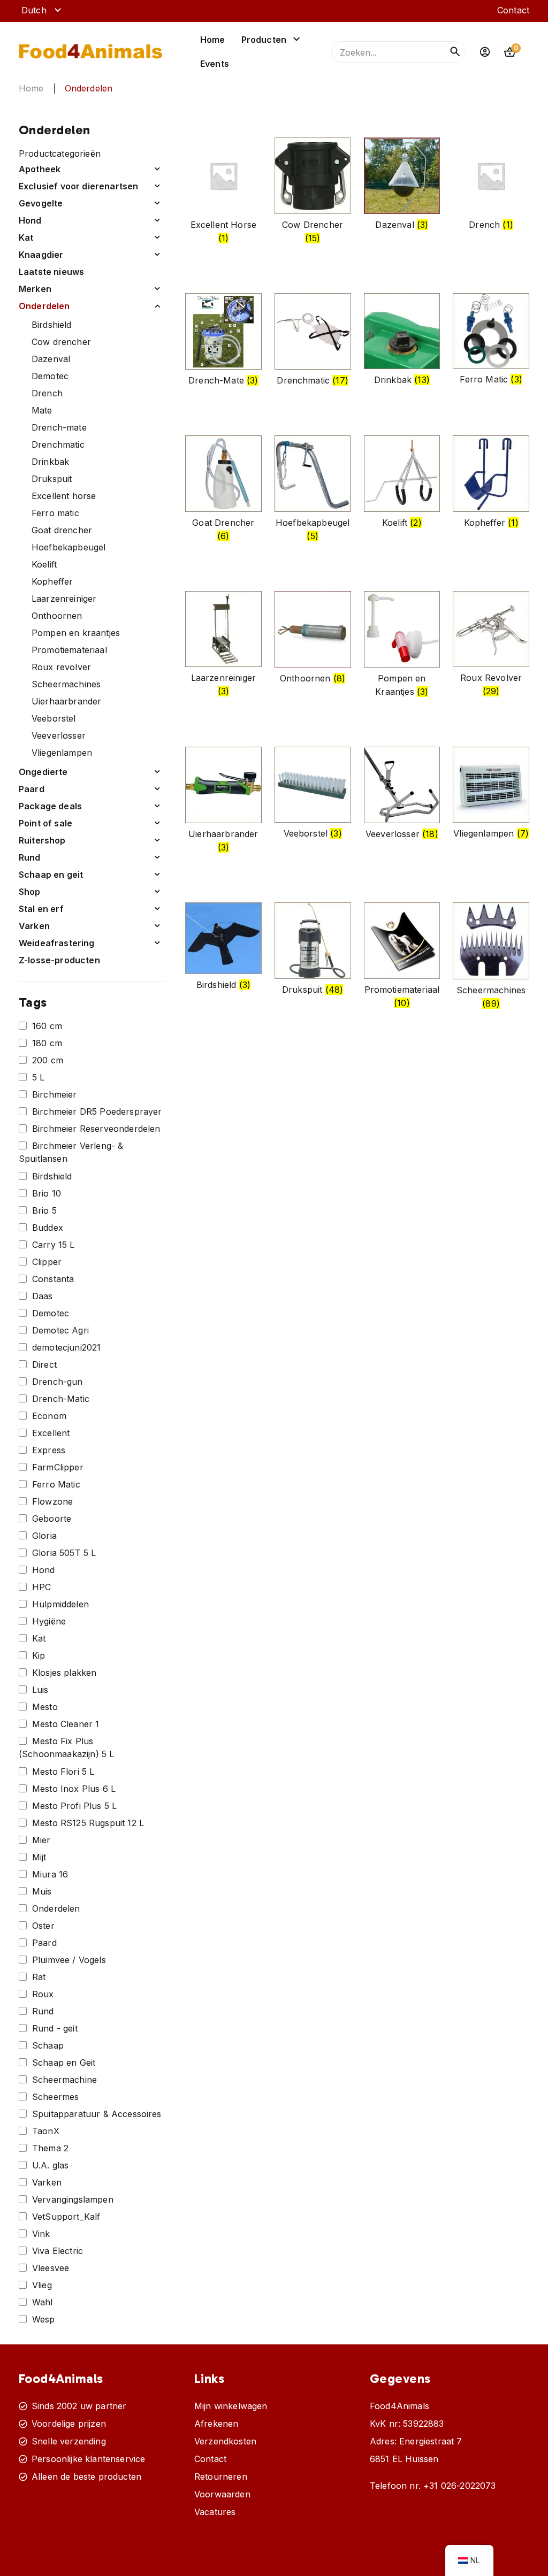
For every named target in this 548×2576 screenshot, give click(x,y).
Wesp (44, 2319)
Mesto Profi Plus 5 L (74, 1806)
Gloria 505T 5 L (64, 1553)
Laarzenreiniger (64, 599)
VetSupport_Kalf (66, 2217)
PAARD (32, 789)
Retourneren (221, 2477)
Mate (42, 410)
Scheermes (55, 2097)
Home (213, 40)
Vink (41, 2234)
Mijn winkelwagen (231, 2406)
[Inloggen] (485, 52)
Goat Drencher (62, 530)
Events (215, 64)
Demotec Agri (60, 1330)
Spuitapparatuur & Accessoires (97, 2114)
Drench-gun (58, 1382)
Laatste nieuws (51, 272)
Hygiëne (49, 1621)
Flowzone (52, 1501)
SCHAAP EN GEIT (51, 875)
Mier (41, 1840)
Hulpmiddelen (60, 1604)
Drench (47, 393)
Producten (264, 40)
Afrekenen (216, 2424)
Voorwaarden (222, 2494)
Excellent (51, 1433)
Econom (49, 1416)
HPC (41, 1587)
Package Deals (50, 806)
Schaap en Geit (64, 2063)
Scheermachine (64, 2080)
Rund (43, 2011)
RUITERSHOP (42, 840)
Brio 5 (44, 1210)
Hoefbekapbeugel (68, 547)
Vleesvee (51, 2268)
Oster (43, 1926)
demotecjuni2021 (66, 1347)
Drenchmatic (58, 444)
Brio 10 (47, 1193)
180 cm (47, 1043)
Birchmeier (55, 1094)
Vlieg (42, 2285)
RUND (30, 857)
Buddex (48, 1228)
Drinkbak (50, 462)
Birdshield (52, 325)
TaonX (46, 2131)
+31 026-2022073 (459, 2486)
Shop (30, 892)
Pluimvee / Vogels (69, 1960)
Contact (513, 10)
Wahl (43, 2302)
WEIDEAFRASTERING (57, 943)
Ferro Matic (55, 513)
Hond (44, 1570)
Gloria (44, 1536)
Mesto (45, 1707)
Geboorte (52, 1519)
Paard (44, 1943)
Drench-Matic (61, 1399)
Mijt (39, 1857)
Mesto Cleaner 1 (66, 1724)
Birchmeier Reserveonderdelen (96, 1129)
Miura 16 (50, 1874)
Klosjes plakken (64, 1673)
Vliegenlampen (62, 753)
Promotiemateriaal (69, 650)
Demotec (50, 376)
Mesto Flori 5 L (63, 1772)
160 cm (47, 1026)
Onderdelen (44, 306)
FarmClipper (58, 1467)
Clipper (47, 1262)
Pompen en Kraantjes (76, 633)
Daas (43, 1296)
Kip (39, 1655)
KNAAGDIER (41, 255)
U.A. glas (50, 2165)
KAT (26, 237)
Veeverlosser (59, 735)
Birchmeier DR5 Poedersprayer (97, 1111)
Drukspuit (52, 479)
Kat (39, 1638)
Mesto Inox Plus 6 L (74, 1789)
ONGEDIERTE (43, 772)
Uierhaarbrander (66, 701)
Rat (39, 1977)
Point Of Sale (45, 823)
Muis (42, 1891)
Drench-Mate (59, 427)
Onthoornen (57, 616)
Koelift (44, 564)
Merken (35, 289)
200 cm (48, 1060)
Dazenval (51, 359)
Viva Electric (58, 2251)
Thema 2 (50, 2148)
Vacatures (215, 2512)
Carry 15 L (54, 1245)
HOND (30, 220)
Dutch (34, 10)
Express (49, 1450)
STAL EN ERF (41, 909)
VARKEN (34, 926)
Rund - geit (55, 2028)
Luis (40, 1690)
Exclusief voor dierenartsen (78, 186)
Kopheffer (52, 581)
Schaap (48, 2045)
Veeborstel (54, 718)
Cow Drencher (61, 342)
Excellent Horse (64, 496)
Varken (47, 2182)
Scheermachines (66, 684)
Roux (43, 1994)
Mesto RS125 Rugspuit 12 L (88, 1823)
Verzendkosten (225, 2441)
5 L (38, 1077)
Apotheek (40, 169)
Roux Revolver (61, 667)
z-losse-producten (59, 960)
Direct (44, 1364)
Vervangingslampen (73, 2199)
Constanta (53, 1279)
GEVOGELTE (41, 203)
